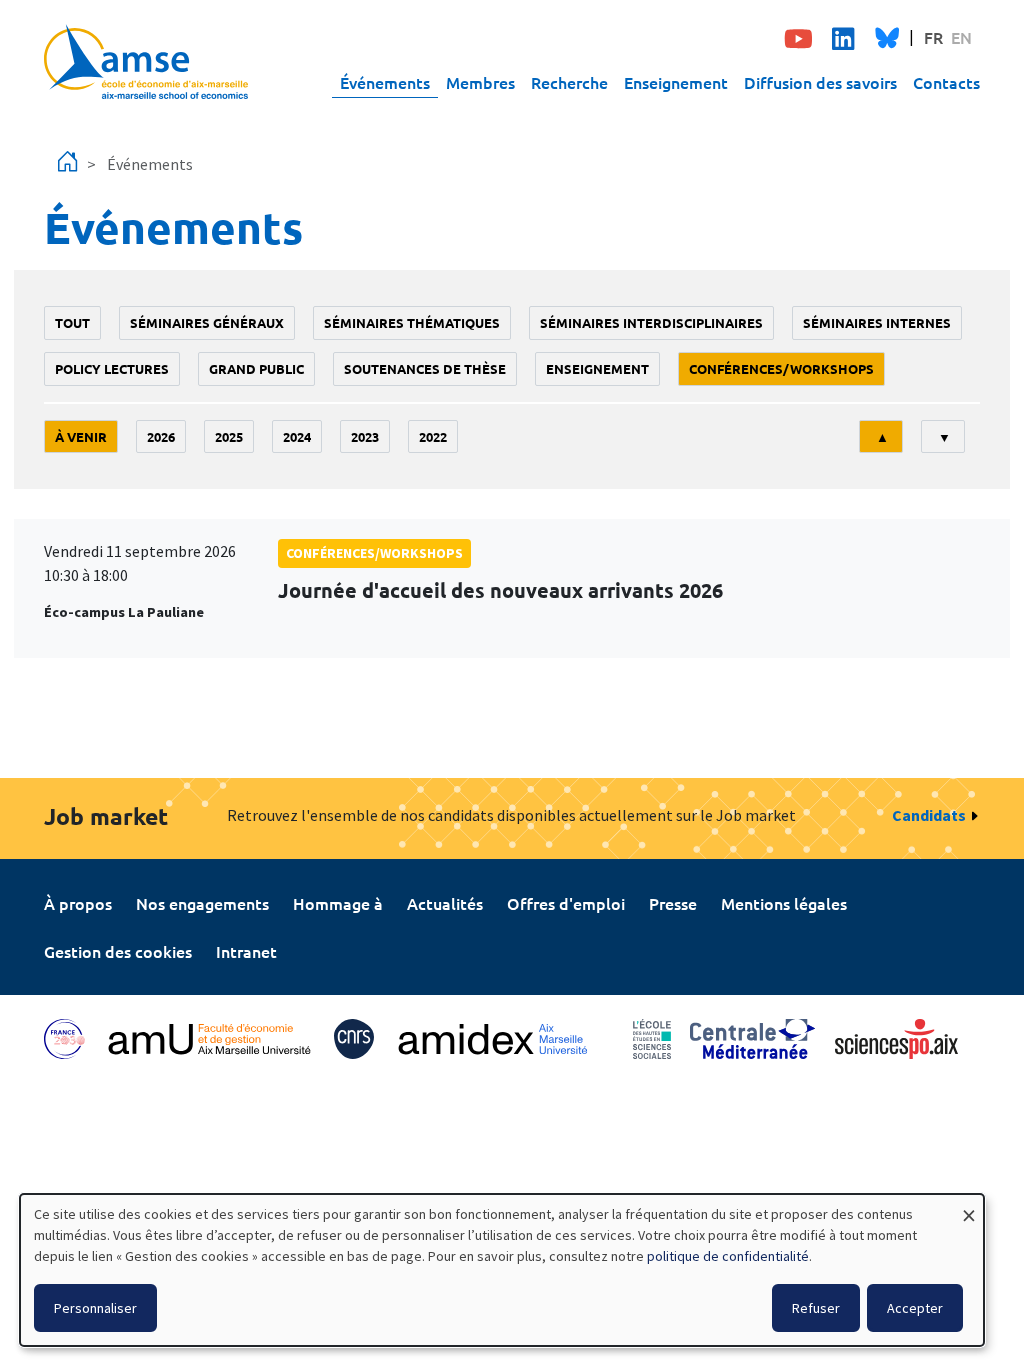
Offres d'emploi (566, 903)
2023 (365, 436)
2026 (161, 436)
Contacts (946, 82)
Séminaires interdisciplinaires (651, 322)
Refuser (816, 1308)
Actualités (445, 903)
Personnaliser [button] (95, 1308)
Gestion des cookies (118, 951)
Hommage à (338, 903)
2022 (433, 436)
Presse (673, 903)
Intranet (246, 951)
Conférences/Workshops (781, 368)
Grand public (256, 368)
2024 (297, 436)
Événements (385, 82)
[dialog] (502, 1270)
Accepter (915, 1308)
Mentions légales (784, 903)
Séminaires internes (877, 322)
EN (961, 37)
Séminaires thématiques (412, 322)
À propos (78, 903)
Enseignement (676, 82)
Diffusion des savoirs (820, 82)
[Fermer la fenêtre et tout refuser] (969, 1206)
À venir (81, 436)
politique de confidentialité (728, 1256)
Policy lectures (112, 368)
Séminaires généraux (207, 322)
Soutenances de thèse (425, 368)
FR (933, 37)
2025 (229, 436)
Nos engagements (202, 903)
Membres (480, 82)
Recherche (569, 82)
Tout (72, 322)
